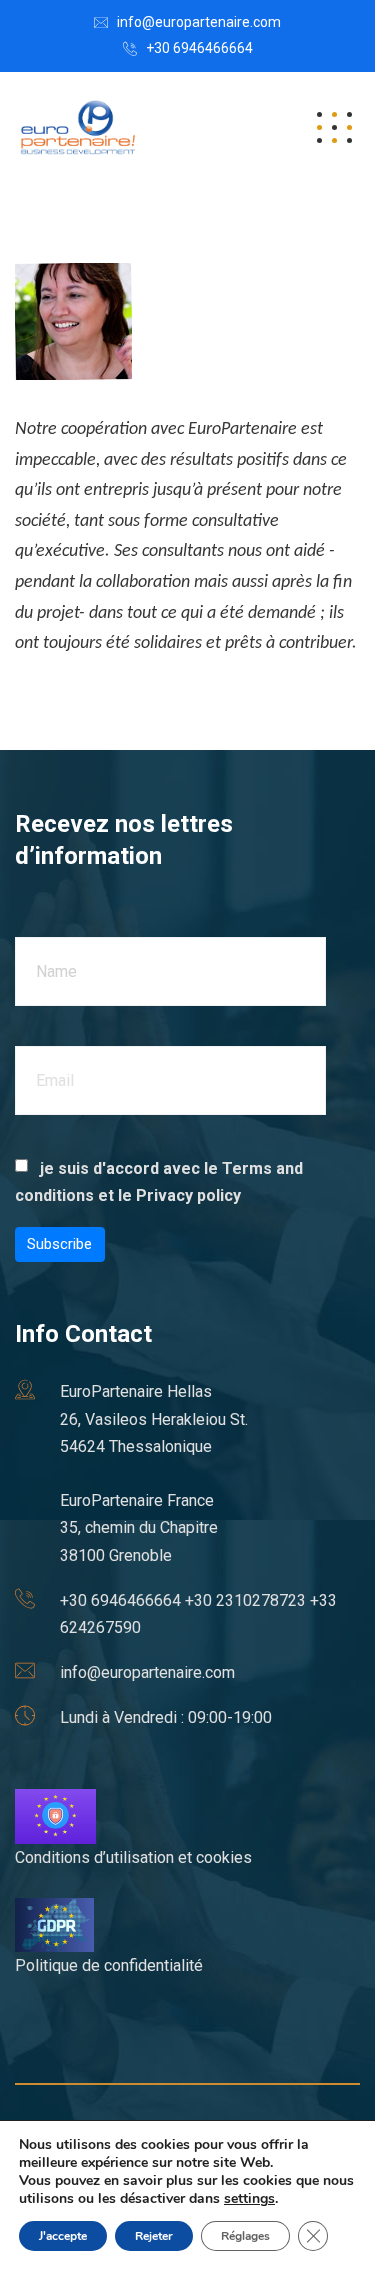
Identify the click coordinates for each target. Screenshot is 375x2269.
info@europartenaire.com (199, 22)
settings (249, 2199)
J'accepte (63, 2236)
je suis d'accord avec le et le (159, 1182)
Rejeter (154, 2236)
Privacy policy (188, 1195)
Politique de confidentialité (109, 1965)
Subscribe (59, 1244)
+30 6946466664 (199, 48)
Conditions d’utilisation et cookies (133, 1857)
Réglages (245, 2236)
